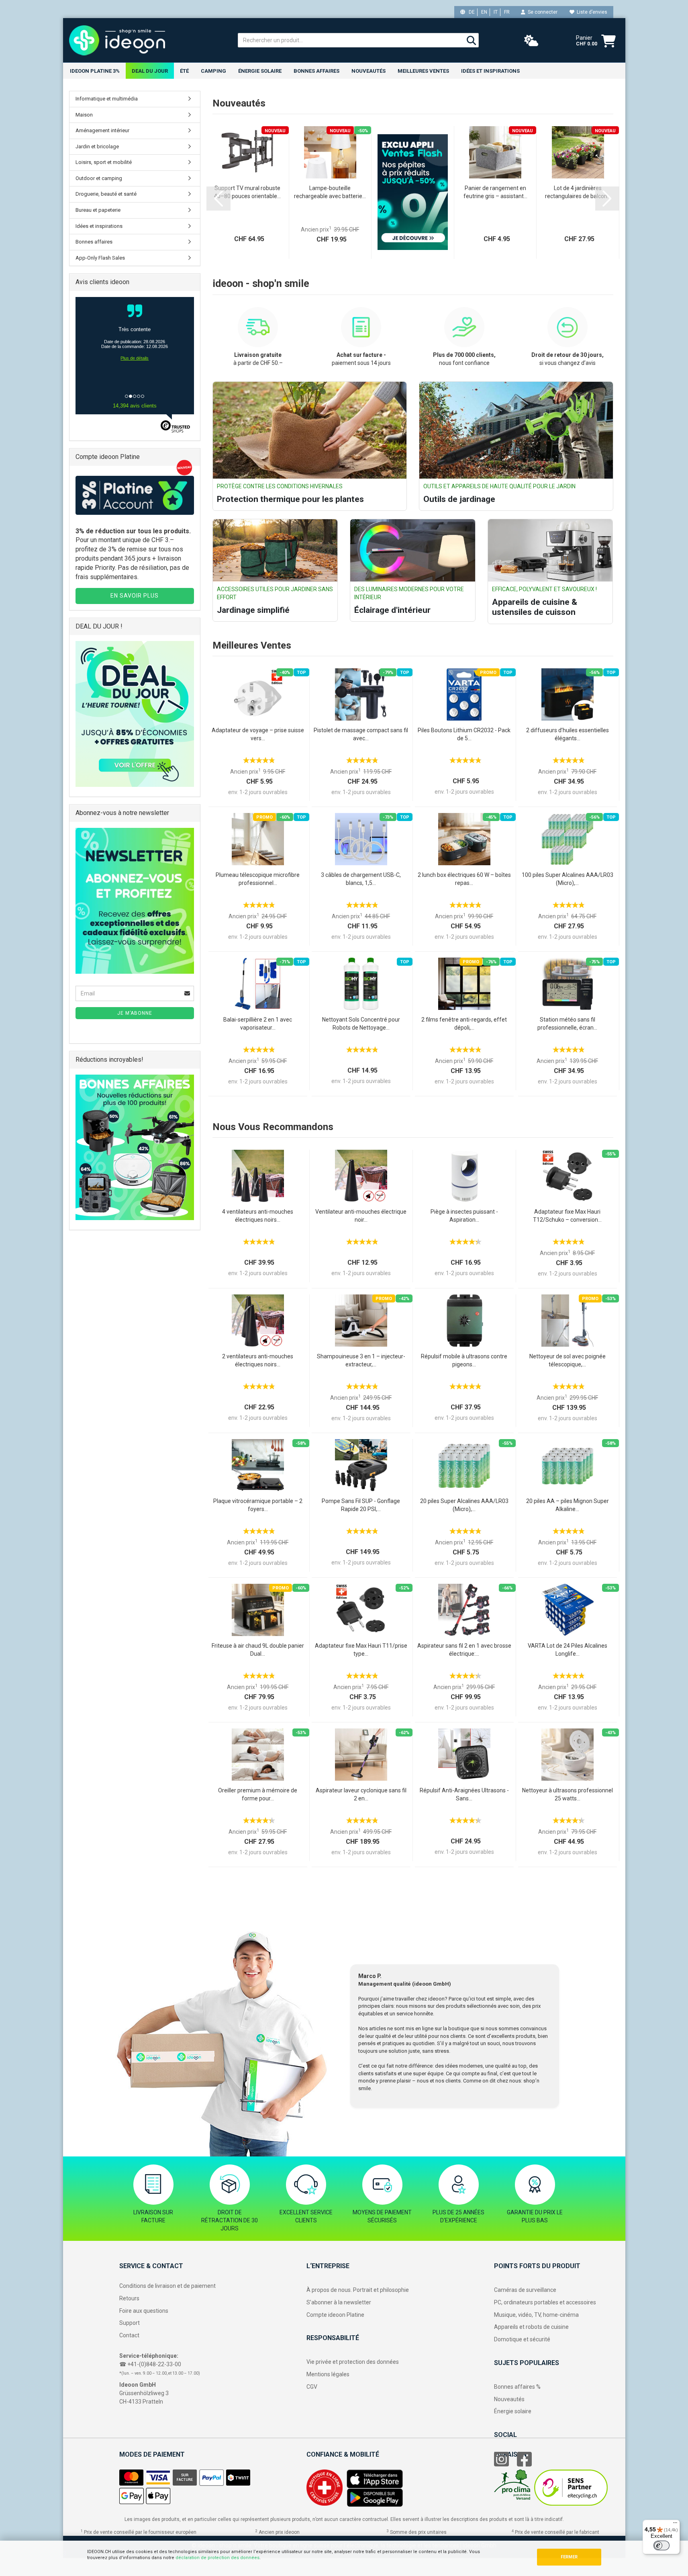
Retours (129, 2298)
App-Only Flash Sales (100, 258)
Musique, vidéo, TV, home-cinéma (536, 2315)
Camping (213, 71)
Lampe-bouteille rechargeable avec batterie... (330, 192)
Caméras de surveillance (525, 2290)
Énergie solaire (260, 71)
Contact (129, 2335)
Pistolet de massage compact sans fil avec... (361, 734)
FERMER (569, 2557)
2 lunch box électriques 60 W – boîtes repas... (464, 879)
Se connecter (541, 12)
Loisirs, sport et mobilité (104, 162)
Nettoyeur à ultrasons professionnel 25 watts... (568, 1794)
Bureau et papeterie (98, 210)
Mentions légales (328, 2374)
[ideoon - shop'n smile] (147, 40)
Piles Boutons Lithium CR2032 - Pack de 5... (464, 734)
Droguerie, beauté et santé (106, 194)
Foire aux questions (144, 2311)
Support (130, 2323)
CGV (312, 2387)
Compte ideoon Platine (335, 2315)
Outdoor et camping (99, 178)
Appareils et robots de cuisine (531, 2327)
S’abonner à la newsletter (339, 2302)
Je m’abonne (135, 1013)
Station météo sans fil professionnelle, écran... (567, 1024)
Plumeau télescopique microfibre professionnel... (258, 879)
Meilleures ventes (423, 71)
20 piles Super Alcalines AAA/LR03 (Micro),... (464, 1505)
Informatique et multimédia (107, 99)
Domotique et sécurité (522, 2339)
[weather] (531, 41)
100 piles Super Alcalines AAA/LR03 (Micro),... (568, 879)
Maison (84, 115)
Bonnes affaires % (517, 2387)
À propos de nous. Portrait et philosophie (358, 2290)
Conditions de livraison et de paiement (167, 2286)
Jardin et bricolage (97, 146)
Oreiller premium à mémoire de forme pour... (258, 1794)
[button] (218, 199)
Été (184, 71)
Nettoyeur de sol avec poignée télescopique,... (568, 1360)
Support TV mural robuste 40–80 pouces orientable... (247, 192)
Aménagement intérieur (102, 130)
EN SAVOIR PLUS (135, 596)
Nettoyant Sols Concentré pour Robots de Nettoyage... (361, 1024)
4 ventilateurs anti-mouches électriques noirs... (258, 1216)
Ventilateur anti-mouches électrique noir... (361, 1216)
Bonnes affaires (316, 71)
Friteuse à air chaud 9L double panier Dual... (258, 1650)
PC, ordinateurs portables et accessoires (545, 2302)
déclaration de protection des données (217, 2558)
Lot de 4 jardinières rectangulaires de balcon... (578, 192)
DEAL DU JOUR (150, 71)
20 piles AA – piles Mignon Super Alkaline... (568, 1505)
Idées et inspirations (490, 71)
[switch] (661, 2545)
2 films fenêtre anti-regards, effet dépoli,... (464, 1024)
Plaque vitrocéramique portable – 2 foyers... (258, 1505)
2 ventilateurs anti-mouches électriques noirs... (258, 1360)
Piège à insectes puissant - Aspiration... (464, 1216)
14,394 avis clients (135, 406)
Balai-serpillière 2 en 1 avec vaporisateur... (258, 1024)
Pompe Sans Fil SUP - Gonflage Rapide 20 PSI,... (361, 1505)
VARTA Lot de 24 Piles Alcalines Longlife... (568, 1650)
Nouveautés (509, 2399)
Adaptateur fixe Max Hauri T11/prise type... (361, 1650)
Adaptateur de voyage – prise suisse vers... (258, 734)
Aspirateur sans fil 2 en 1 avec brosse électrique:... (464, 1650)
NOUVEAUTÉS (368, 71)
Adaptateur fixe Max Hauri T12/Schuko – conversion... (567, 1216)
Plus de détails (135, 365)
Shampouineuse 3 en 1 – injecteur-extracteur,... (361, 1360)
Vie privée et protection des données (353, 2362)
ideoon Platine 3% (95, 71)
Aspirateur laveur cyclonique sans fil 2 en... (361, 1794)
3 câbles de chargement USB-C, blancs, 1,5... (361, 879)
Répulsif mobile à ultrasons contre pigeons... (464, 1360)
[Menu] (675, 2525)
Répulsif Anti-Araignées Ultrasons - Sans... (464, 1794)
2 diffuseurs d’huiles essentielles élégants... (568, 734)
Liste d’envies (591, 12)
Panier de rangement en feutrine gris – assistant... (495, 192)
